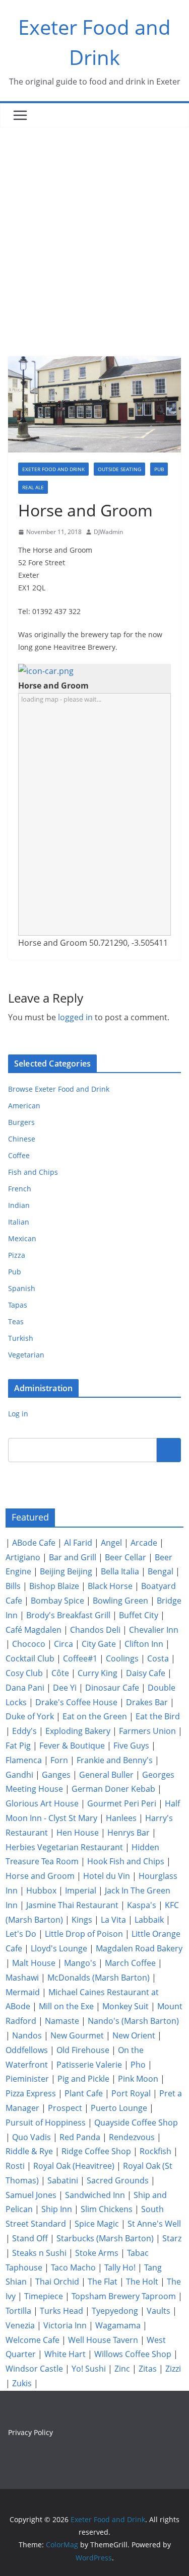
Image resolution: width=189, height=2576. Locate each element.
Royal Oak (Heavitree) (74, 2166)
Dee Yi (65, 1688)
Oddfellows (27, 2050)
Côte (60, 1673)
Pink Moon (138, 2079)
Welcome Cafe (33, 2340)
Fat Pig (18, 1746)
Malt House (34, 1963)
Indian (19, 1205)
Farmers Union (147, 1731)
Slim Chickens (107, 2209)
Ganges (56, 1775)
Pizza (17, 1255)
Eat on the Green (95, 1716)
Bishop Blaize (54, 1586)
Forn (59, 1760)
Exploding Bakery (78, 1731)
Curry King (98, 1673)
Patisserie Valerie (89, 2065)
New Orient (134, 2035)
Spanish (22, 1288)
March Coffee (130, 1963)
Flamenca (24, 1760)
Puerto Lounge (119, 2108)
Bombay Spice (57, 1601)
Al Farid (78, 1543)
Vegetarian (26, 1355)
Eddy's (24, 1731)
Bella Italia (120, 1571)
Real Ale (33, 487)
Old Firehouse (83, 2050)
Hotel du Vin (107, 1876)
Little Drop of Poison (84, 1934)
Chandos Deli (95, 1630)
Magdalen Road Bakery (139, 1948)
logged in (75, 1017)
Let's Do (21, 1934)
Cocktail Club (30, 1658)
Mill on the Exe (66, 2006)
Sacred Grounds (118, 2180)
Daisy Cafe (146, 1673)
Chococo (29, 1644)
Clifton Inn (144, 1644)
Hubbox (41, 1890)
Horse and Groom (40, 1876)
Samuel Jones (31, 2195)
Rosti (15, 2166)
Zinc (122, 2369)
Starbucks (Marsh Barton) (105, 2238)
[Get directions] (46, 671)
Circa (64, 1644)
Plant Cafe (84, 2093)
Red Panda (80, 2137)
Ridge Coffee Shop (96, 2151)
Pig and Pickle (83, 2079)
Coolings (122, 1658)
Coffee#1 (80, 1658)
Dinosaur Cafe (112, 1688)
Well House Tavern (103, 2340)
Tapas (18, 1305)
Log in (18, 1414)
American (24, 1106)
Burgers (21, 1122)
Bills (13, 1586)
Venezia (20, 2325)
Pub (159, 469)
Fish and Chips (33, 1172)
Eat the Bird (158, 1716)
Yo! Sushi (89, 2369)
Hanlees (121, 1818)
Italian (19, 1222)
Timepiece (44, 2296)
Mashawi (22, 1978)
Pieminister (27, 2079)
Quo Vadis (31, 2137)
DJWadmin (108, 532)
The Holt (142, 2282)
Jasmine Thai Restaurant (72, 1905)
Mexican (22, 1238)
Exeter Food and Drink (53, 469)
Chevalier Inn (154, 1630)
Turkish (21, 1338)
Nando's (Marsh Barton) (133, 2021)
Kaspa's (142, 1905)
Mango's (80, 1963)
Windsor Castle (34, 2369)
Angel (111, 1543)
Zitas (148, 2369)
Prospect (65, 2108)
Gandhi (19, 1775)
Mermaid (23, 1992)
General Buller (106, 1775)
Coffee (19, 1155)
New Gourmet (77, 2035)
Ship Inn (57, 2209)
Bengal (161, 1571)
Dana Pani (25, 1688)
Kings (82, 1920)
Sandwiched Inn (95, 2195)
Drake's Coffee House (76, 1702)
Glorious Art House (42, 1803)
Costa (158, 1658)
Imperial (81, 1890)
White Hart (65, 2354)
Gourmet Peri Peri (122, 1803)
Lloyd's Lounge (59, 1948)
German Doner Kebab (113, 1789)
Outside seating (119, 469)
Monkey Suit (125, 2006)
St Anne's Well (154, 2224)
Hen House (78, 1833)
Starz (172, 2238)
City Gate (99, 1644)
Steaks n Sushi (39, 2253)
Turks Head (61, 2311)
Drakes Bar (147, 1702)
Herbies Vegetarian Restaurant (64, 1847)
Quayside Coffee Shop (136, 2123)
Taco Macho (73, 2267)
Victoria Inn (65, 2325)
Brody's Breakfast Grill (68, 1615)
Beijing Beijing (66, 1571)
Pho (138, 2065)
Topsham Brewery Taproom (124, 2296)
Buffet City (139, 1615)
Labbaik (149, 1920)
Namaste (62, 2021)
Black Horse (110, 1586)
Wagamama (118, 2325)
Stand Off (30, 2238)
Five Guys (131, 1746)
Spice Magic (97, 2224)
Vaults (159, 2311)
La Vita (113, 1920)
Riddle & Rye (29, 2151)
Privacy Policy (30, 2432)
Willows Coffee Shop (133, 2354)
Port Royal (131, 2093)
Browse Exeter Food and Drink (59, 1089)
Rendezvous (132, 2137)
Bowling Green (120, 1601)
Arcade (144, 1543)
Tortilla (18, 2311)
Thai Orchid (57, 2282)
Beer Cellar (125, 1557)
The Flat (103, 2282)
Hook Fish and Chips (126, 1861)
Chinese (22, 1139)
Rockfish (155, 2151)
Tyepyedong (115, 2311)
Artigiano (23, 1557)
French (20, 1189)
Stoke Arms (97, 2253)
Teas (16, 1321)
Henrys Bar (129, 1833)
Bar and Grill (73, 1557)
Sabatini (63, 2180)
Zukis (22, 2383)
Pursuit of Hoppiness (46, 2123)
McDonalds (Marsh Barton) (99, 1978)
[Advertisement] (94, 227)
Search (169, 1450)
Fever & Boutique (72, 1746)
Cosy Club (24, 1673)
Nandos (27, 2035)
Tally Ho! (120, 2267)
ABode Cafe (34, 1543)
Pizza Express (31, 2093)
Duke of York (30, 1716)
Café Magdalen (34, 1630)
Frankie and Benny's (115, 1760)
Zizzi (173, 2369)
